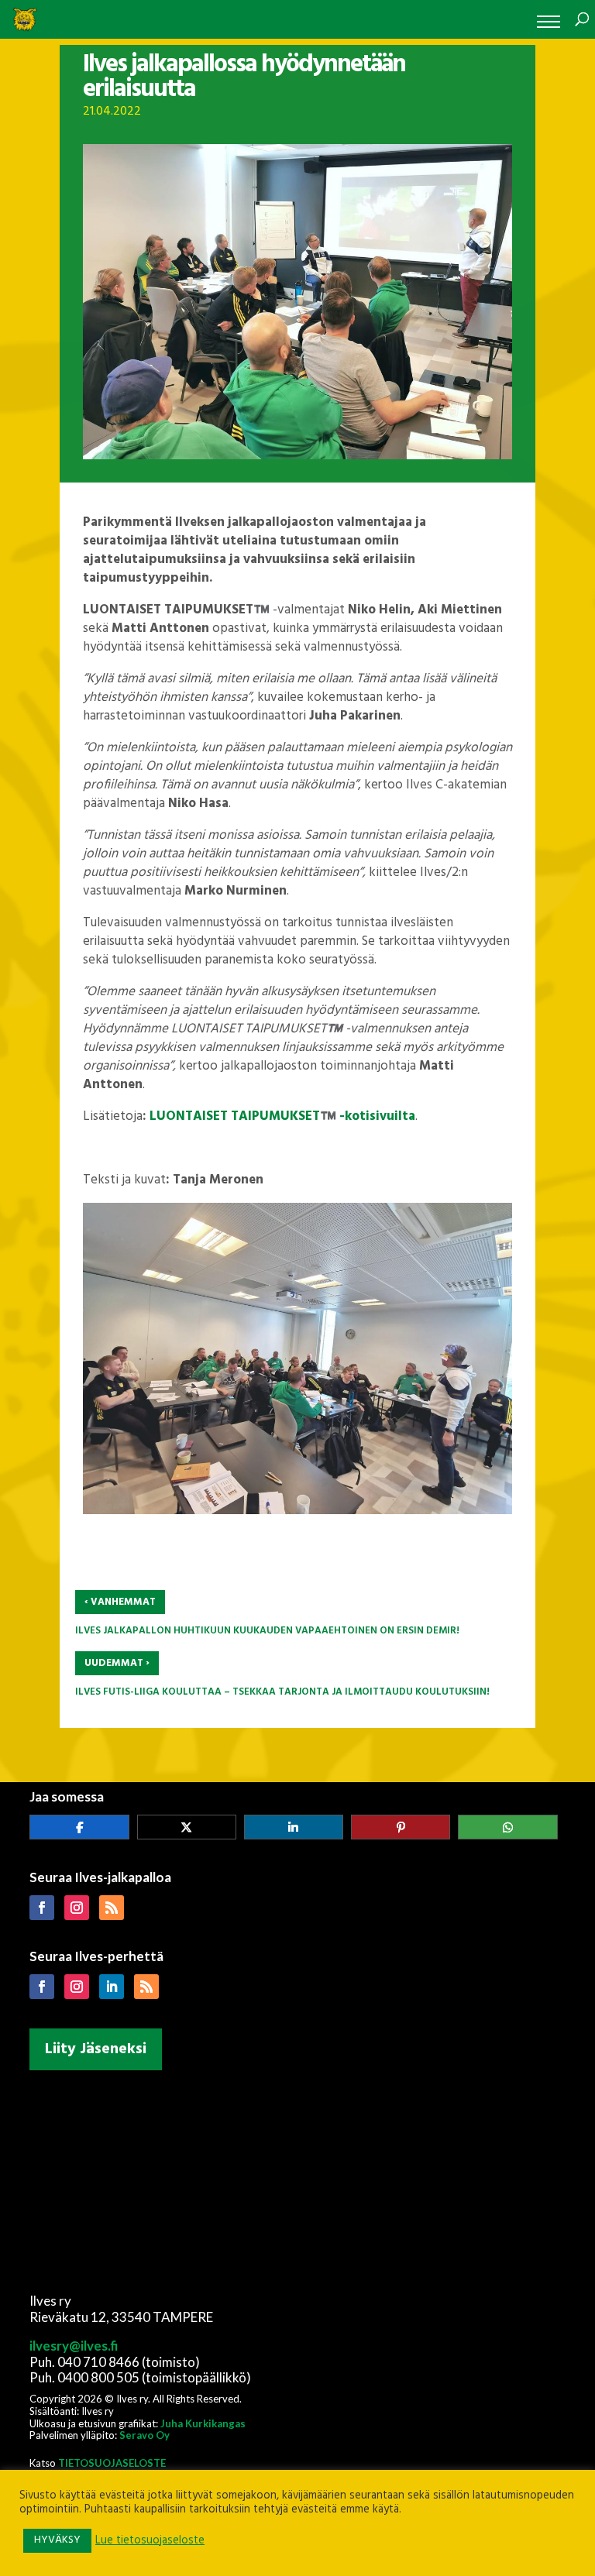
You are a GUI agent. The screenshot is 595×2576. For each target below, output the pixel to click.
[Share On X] (187, 1827)
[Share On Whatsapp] (507, 1827)
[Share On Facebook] (79, 1827)
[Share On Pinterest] (401, 1827)
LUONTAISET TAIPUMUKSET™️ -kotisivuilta (282, 1116)
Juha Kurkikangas (203, 2423)
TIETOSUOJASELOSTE (112, 2463)
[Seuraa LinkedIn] (112, 1987)
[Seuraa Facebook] (42, 1908)
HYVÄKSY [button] (57, 2540)
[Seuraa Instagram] (77, 1908)
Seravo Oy (144, 2435)
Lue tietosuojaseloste (150, 2541)
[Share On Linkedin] (294, 1827)
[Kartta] (297, 2179)
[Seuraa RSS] (112, 1908)
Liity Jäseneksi (96, 2049)
